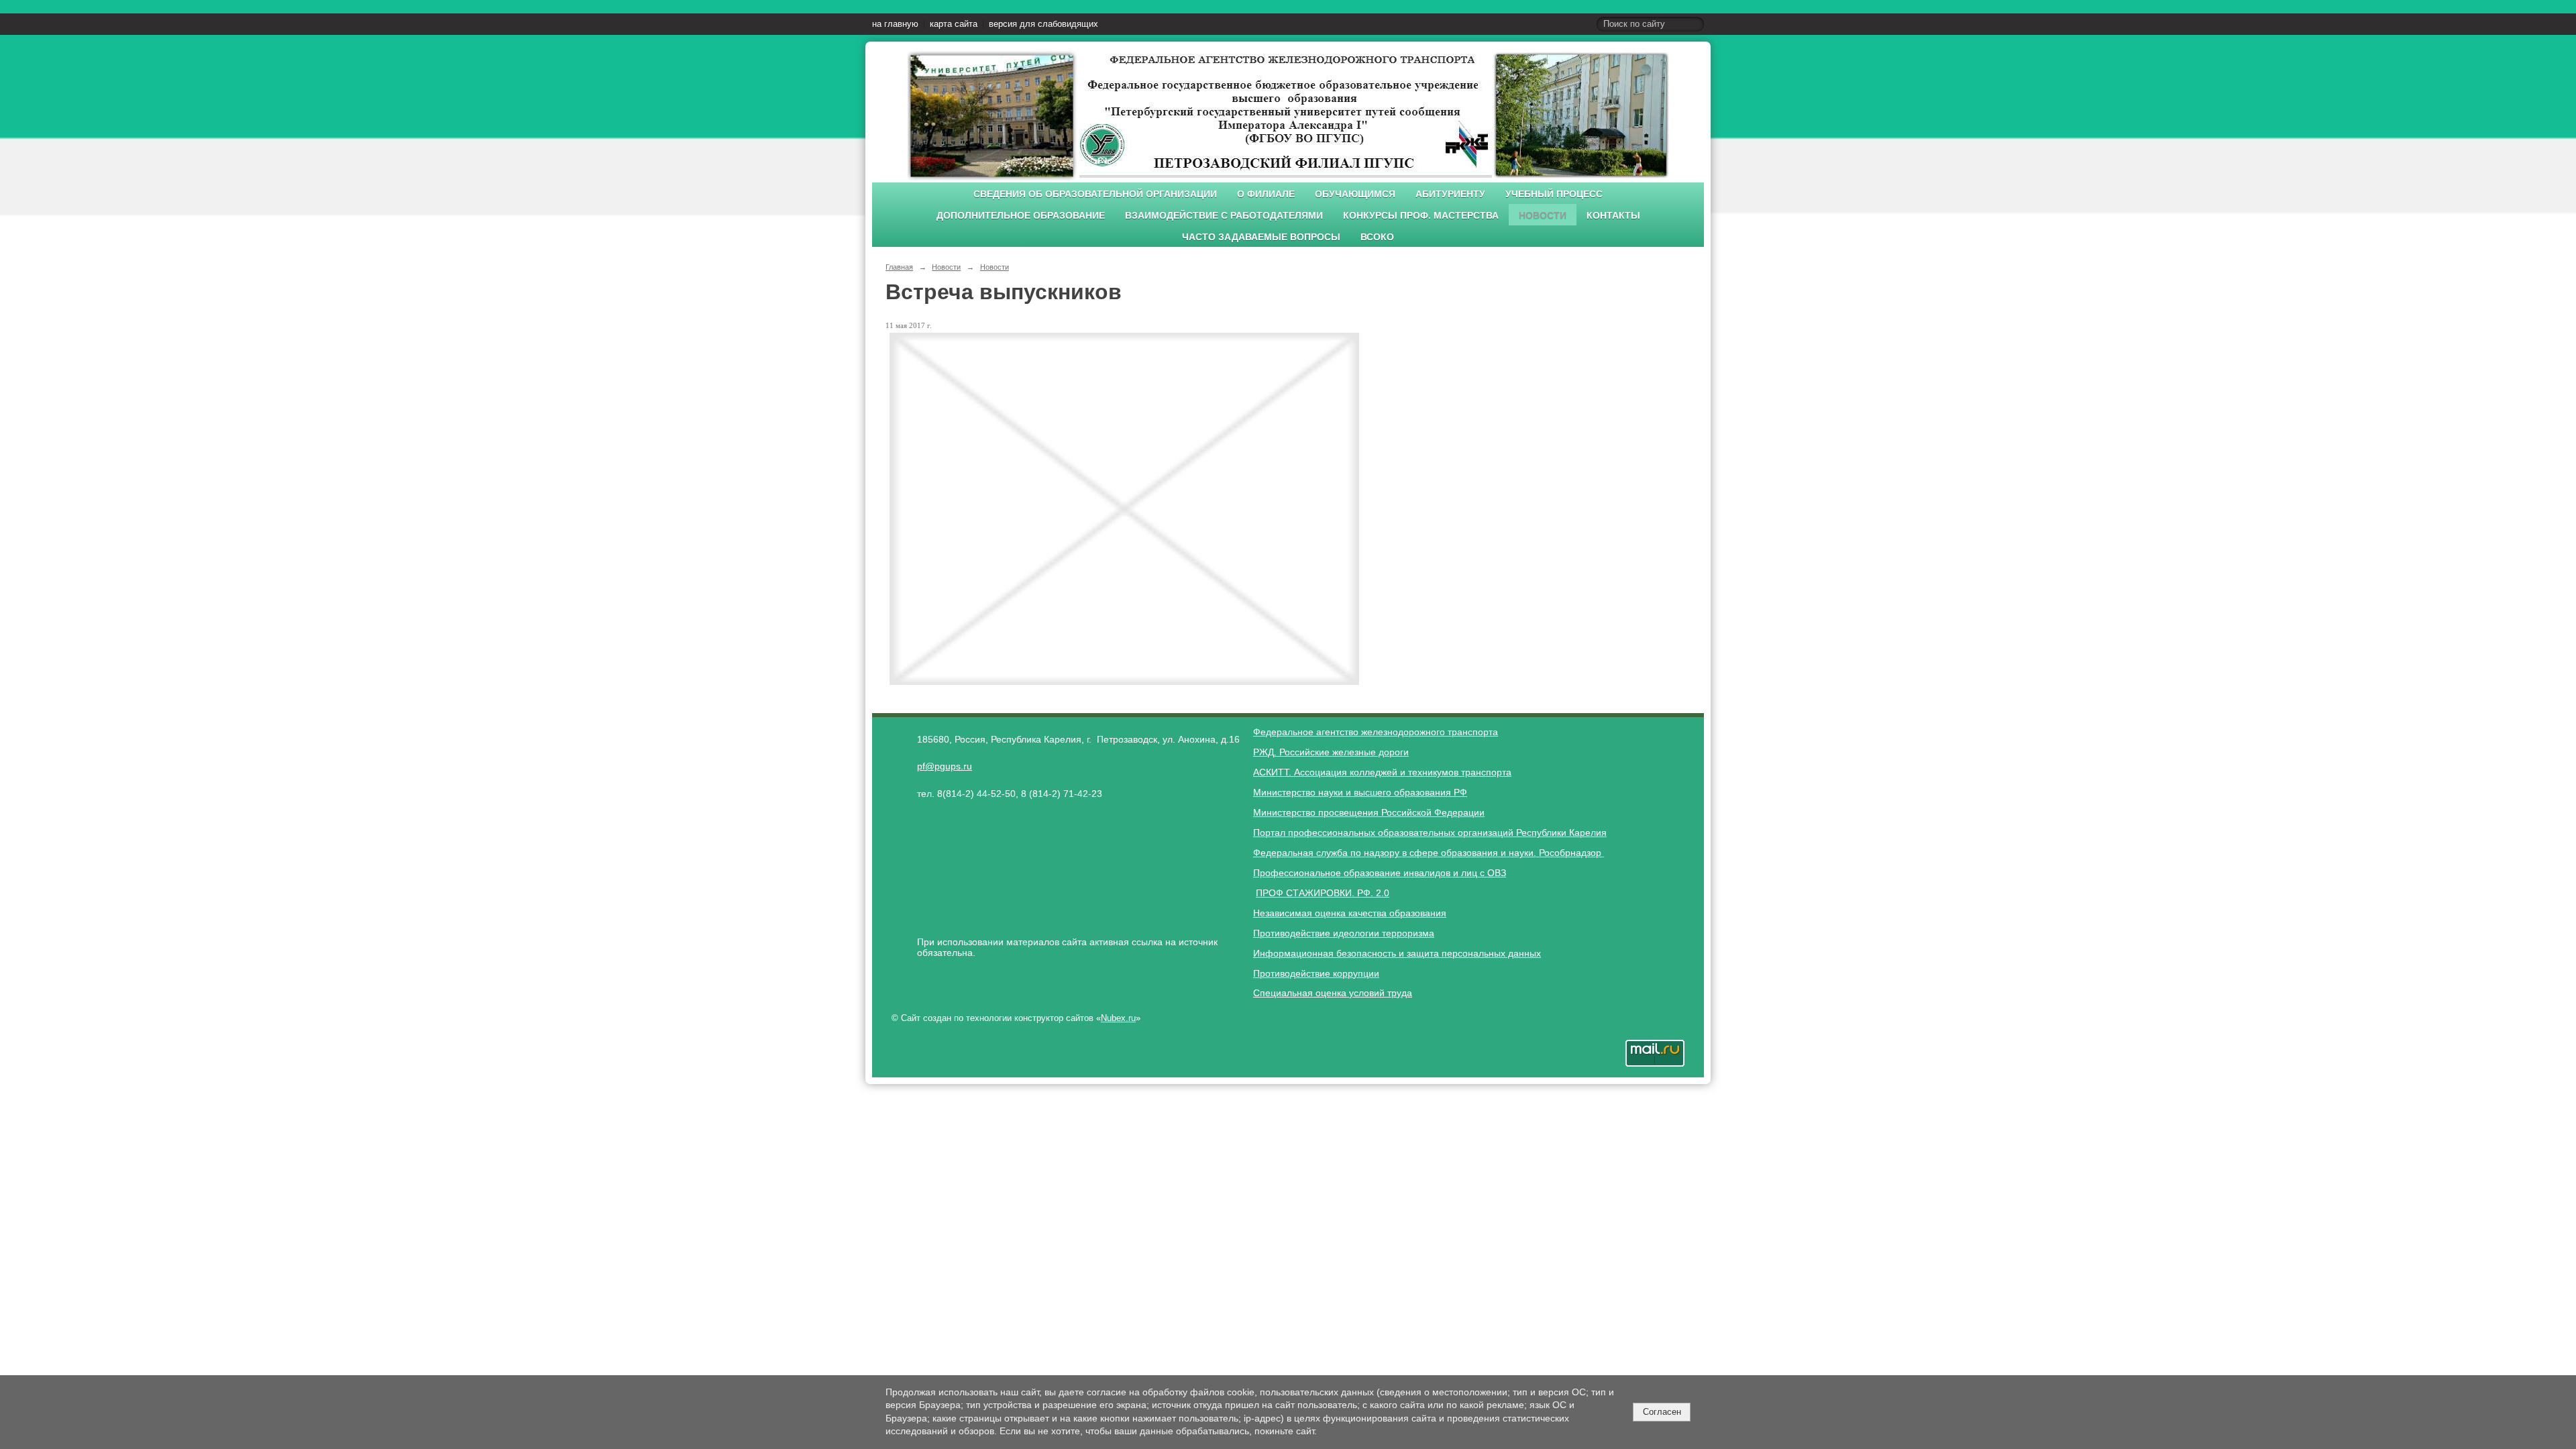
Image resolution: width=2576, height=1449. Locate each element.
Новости (1543, 216)
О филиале (1266, 194)
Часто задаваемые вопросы (1261, 237)
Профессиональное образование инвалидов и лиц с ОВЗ (1380, 873)
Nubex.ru (1118, 1018)
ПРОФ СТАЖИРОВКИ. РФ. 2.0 (1323, 893)
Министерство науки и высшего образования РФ (1360, 792)
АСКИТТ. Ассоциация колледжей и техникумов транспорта (1382, 772)
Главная (899, 267)
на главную (895, 24)
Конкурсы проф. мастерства (1421, 216)
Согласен (1662, 1412)
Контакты (1613, 216)
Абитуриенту (1450, 194)
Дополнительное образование (1021, 216)
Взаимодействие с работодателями (1224, 216)
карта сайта (954, 24)
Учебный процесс (1554, 194)
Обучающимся (1355, 194)
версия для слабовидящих (1043, 24)
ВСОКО (1377, 237)
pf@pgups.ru (945, 766)
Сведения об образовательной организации (1095, 194)
